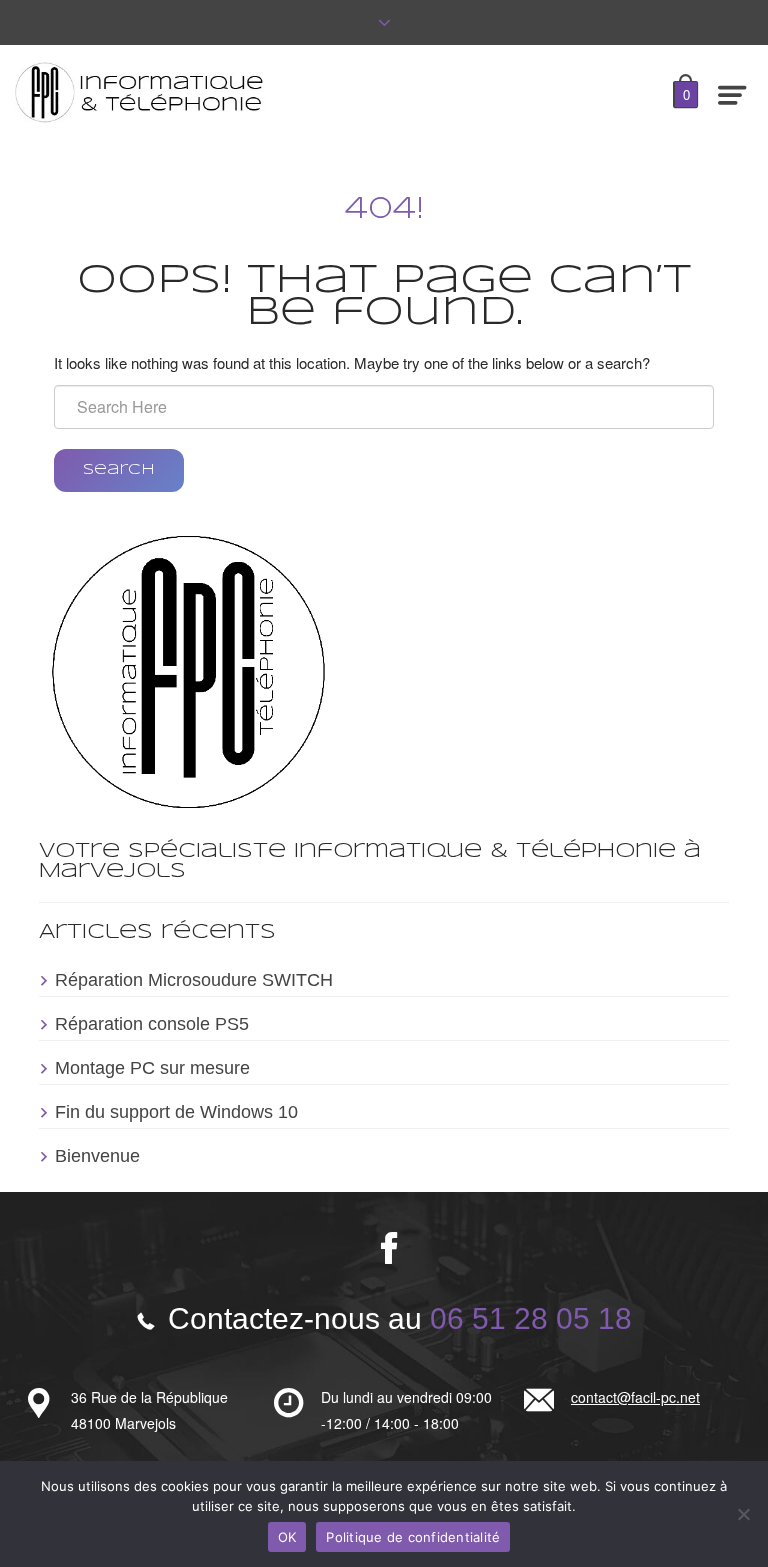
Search (119, 470)
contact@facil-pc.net (635, 1397)
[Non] (743, 1514)
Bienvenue (97, 1156)
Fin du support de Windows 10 (176, 1112)
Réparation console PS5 (152, 1024)
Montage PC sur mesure (152, 1068)
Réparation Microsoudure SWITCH (194, 980)
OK (287, 1537)
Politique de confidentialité (413, 1537)
